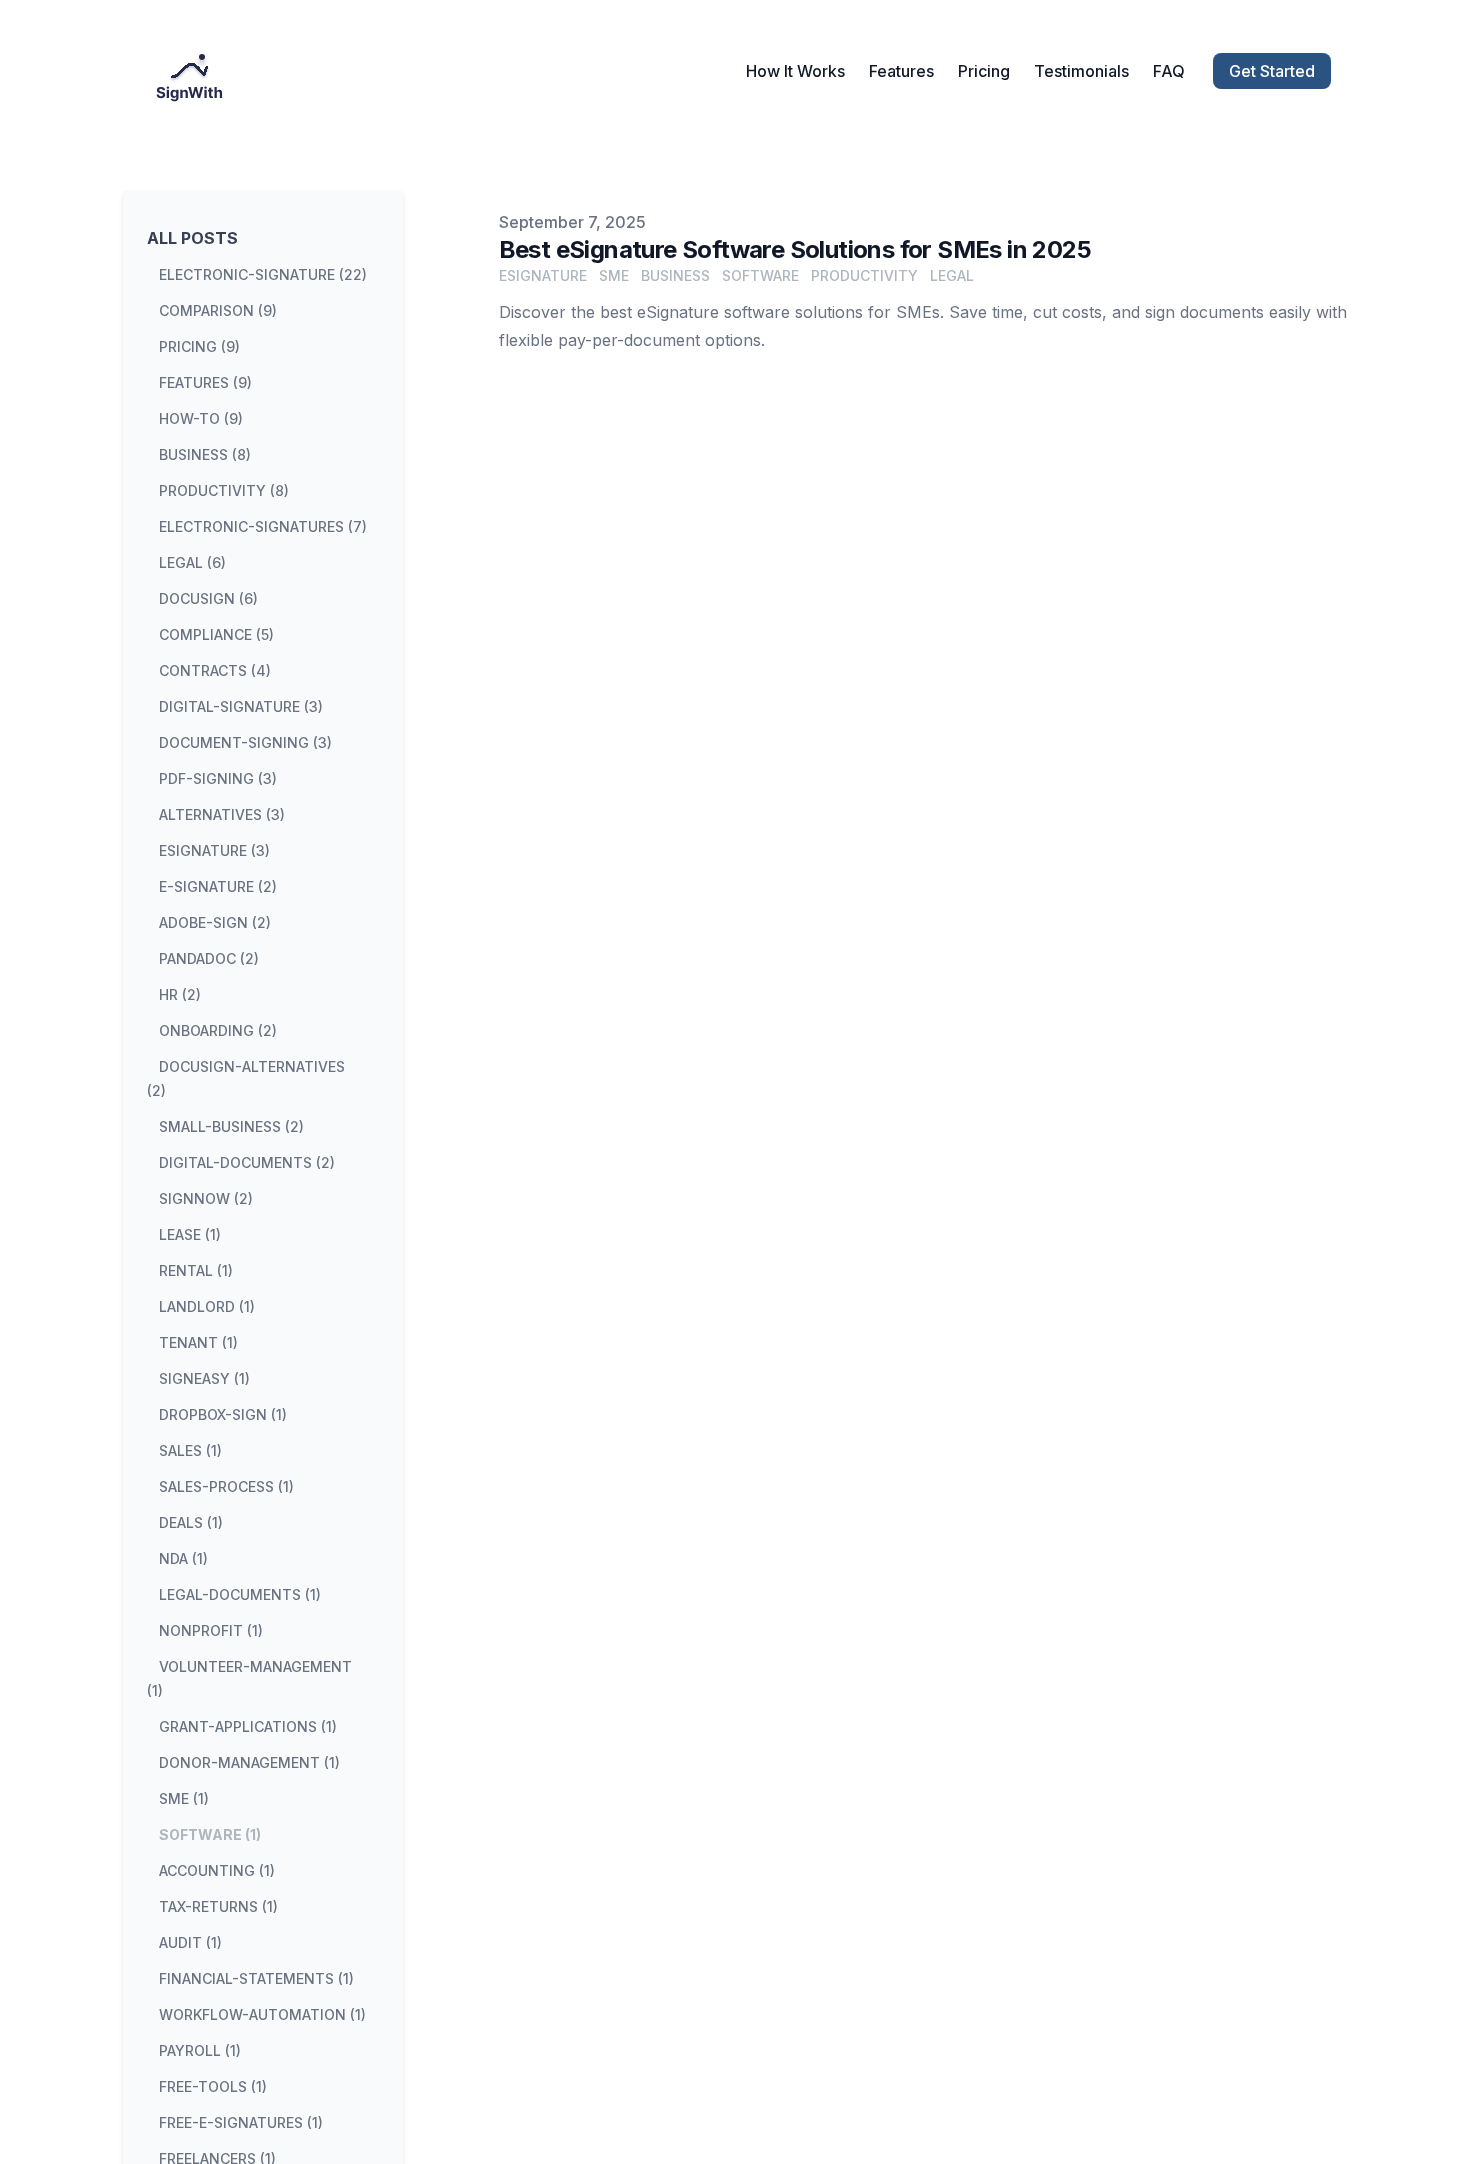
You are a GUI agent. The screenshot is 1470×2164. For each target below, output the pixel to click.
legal (952, 275)
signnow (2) (206, 1198)
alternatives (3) (222, 814)
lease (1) (190, 1234)
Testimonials (1081, 71)
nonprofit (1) (211, 1630)
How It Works (795, 71)
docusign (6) (208, 598)
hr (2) (180, 994)
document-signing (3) (245, 742)
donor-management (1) (249, 1762)
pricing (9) (199, 346)
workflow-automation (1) (262, 2014)
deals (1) (191, 1522)
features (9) (205, 382)
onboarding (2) (218, 1030)
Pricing (984, 71)
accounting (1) (217, 1870)
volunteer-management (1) (249, 1678)
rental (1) (196, 1270)
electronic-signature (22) (263, 274)
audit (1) (190, 1942)
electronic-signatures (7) (263, 526)
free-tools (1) (213, 2086)
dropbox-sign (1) (223, 1414)
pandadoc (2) (209, 958)
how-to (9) (201, 418)
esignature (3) (214, 850)
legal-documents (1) (240, 1594)
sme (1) (184, 1798)
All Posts (192, 238)
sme (614, 275)
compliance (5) (216, 634)
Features (901, 71)
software (760, 275)
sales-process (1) (226, 1486)
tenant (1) (198, 1342)
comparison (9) (218, 310)
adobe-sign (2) (215, 922)
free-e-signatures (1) (241, 2122)
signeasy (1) (204, 1378)
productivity (864, 275)
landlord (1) (207, 1306)
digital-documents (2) (247, 1162)
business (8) (205, 454)
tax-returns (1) (218, 1906)
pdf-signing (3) (218, 778)
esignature (543, 275)
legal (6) (192, 562)
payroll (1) (200, 2050)
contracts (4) (215, 670)
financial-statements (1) (256, 1978)
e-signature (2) (218, 886)
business (675, 275)
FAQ (1169, 71)
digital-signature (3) (241, 706)
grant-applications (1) (248, 1726)
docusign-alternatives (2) (246, 1078)
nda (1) (183, 1558)
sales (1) (190, 1450)
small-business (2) (231, 1126)
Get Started (1272, 71)
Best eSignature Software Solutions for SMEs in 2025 (795, 249)
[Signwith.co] (195, 71)
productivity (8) (224, 490)
